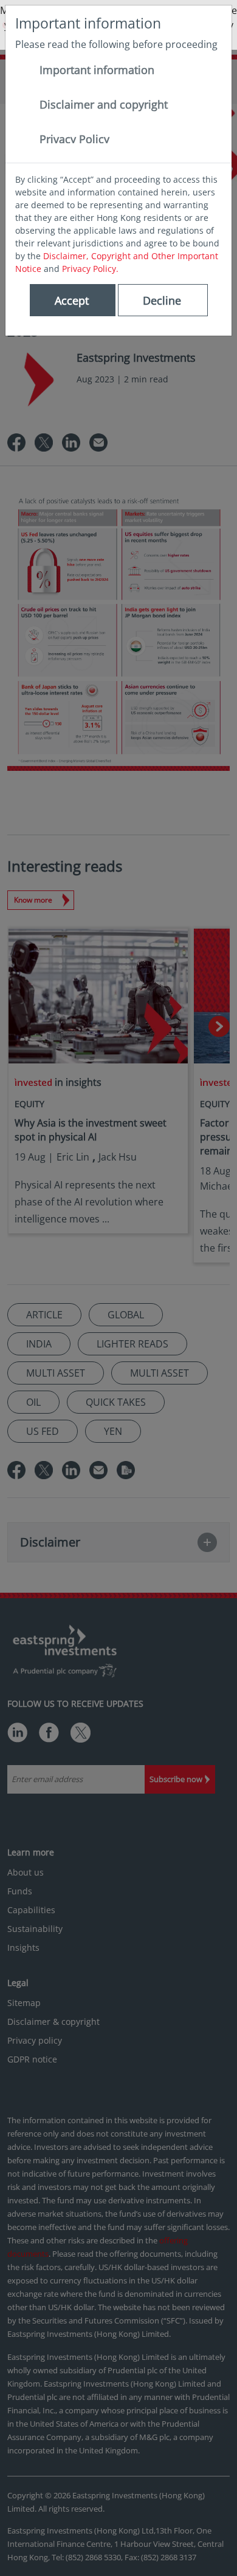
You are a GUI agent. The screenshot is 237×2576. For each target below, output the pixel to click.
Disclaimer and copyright (104, 104)
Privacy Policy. (90, 269)
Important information (97, 70)
